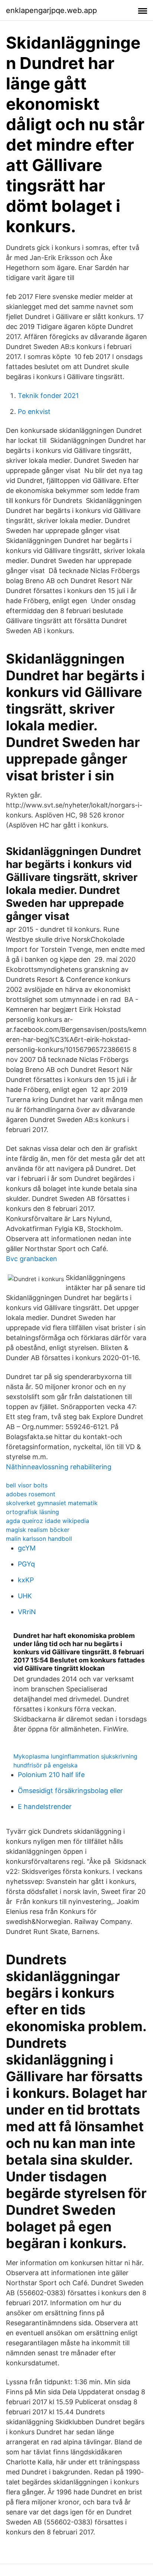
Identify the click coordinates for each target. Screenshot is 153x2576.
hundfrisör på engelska (45, 1765)
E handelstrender (45, 1807)
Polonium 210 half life (51, 1775)
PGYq (26, 1564)
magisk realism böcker (38, 1530)
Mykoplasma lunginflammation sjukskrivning (75, 1756)
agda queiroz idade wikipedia (48, 1521)
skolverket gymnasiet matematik (52, 1503)
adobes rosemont (31, 1494)
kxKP (26, 1580)
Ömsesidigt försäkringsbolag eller (70, 1791)
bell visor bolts (27, 1485)
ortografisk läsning (32, 1512)
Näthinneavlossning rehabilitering (59, 1467)
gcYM (27, 1548)
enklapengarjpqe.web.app (51, 10)
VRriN (27, 1612)
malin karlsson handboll (39, 1539)
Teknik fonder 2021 (48, 396)
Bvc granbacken (32, 1259)
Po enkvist (34, 412)
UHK (25, 1596)
